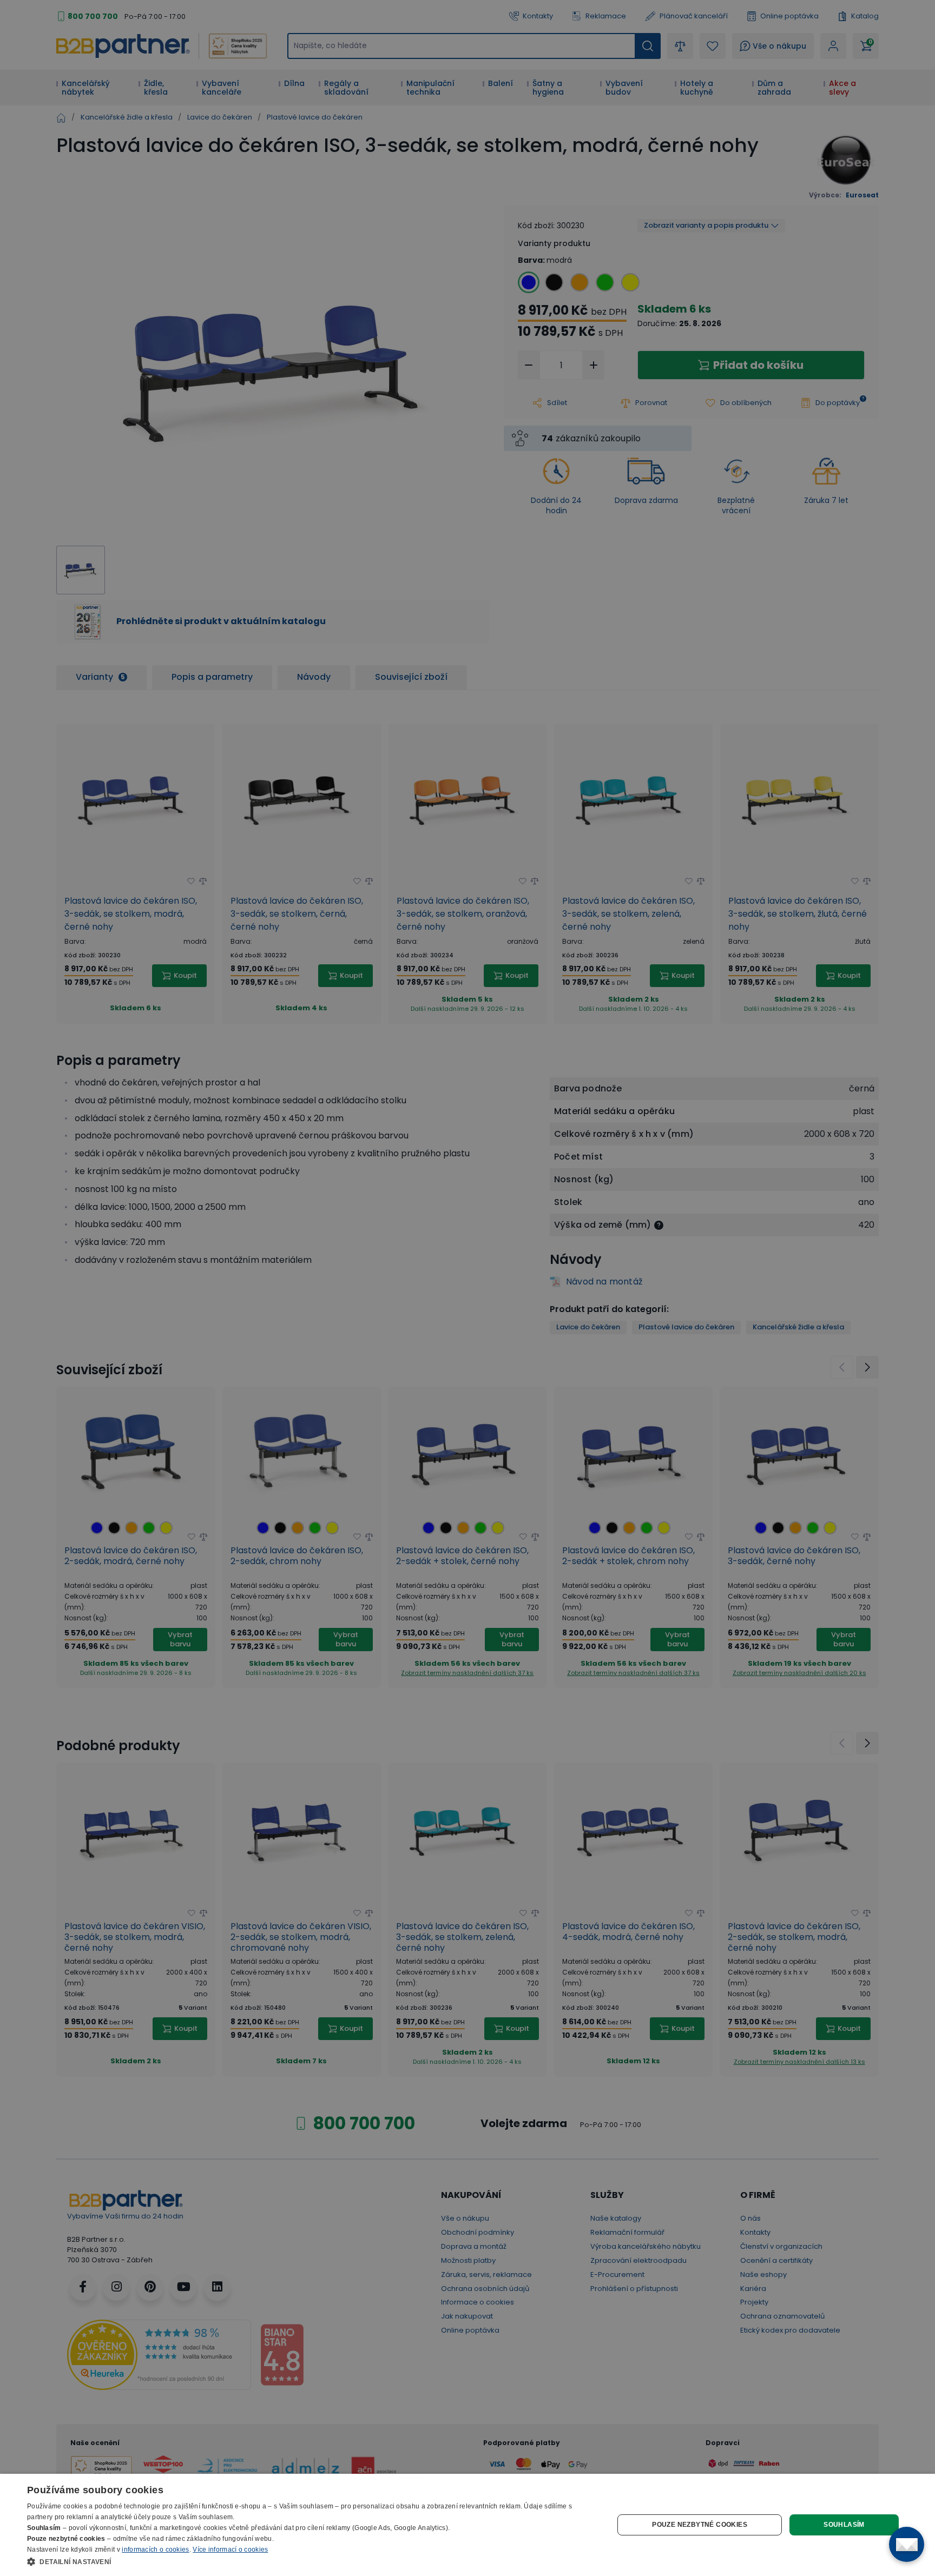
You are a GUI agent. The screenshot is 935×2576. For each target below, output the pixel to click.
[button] (312, 2561)
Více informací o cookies (230, 2549)
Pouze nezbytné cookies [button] (700, 2525)
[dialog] (467, 2525)
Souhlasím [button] (844, 2525)
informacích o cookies (155, 2549)
